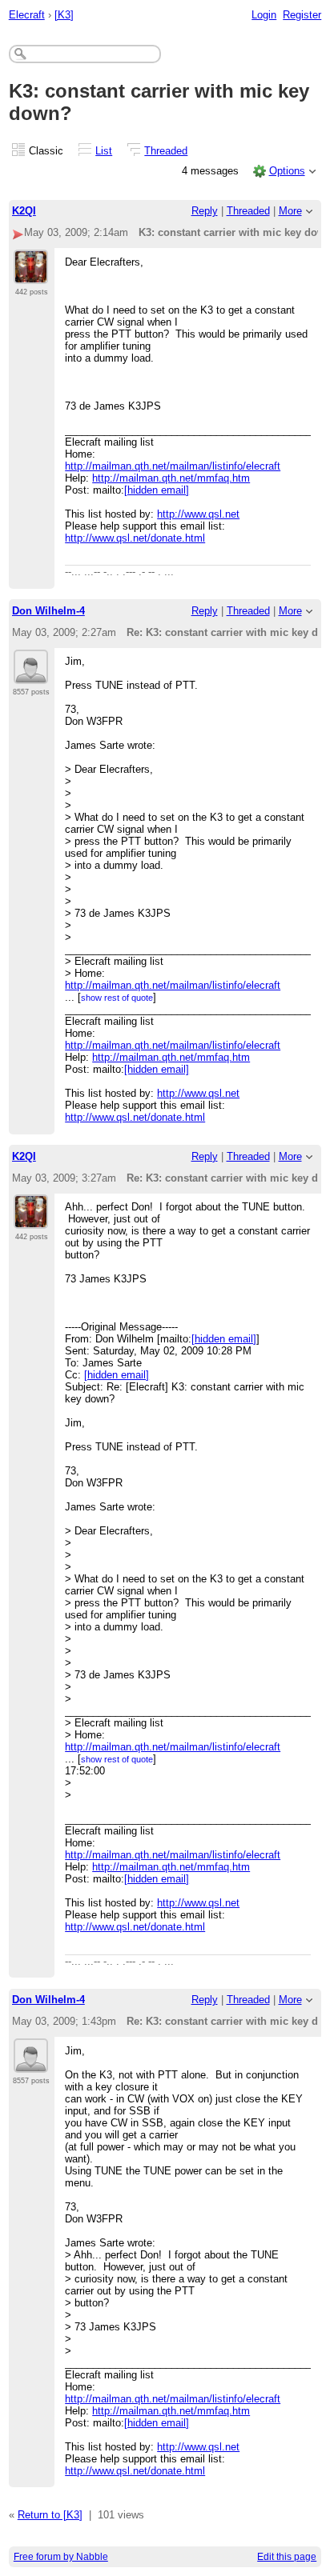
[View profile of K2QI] (31, 274)
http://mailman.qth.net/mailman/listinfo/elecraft (173, 466)
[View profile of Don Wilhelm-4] (31, 674)
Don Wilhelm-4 (48, 611)
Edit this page (287, 2557)
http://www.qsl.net (198, 514)
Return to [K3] (50, 2515)
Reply (205, 211)
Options (287, 171)
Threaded (166, 151)
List (104, 151)
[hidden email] (157, 490)
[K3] (64, 15)
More (290, 211)
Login (264, 15)
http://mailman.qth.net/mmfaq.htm (171, 478)
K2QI (24, 211)
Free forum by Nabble (61, 2557)
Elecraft (27, 15)
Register (302, 15)
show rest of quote (117, 998)
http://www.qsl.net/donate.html (135, 538)
